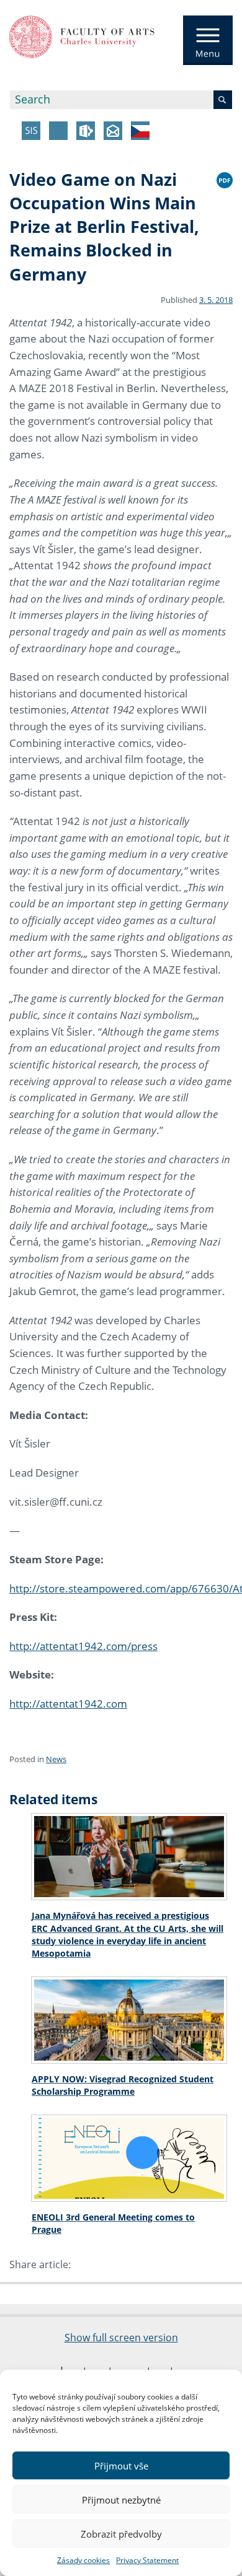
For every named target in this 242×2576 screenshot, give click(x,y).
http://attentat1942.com (68, 1704)
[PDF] (225, 178)
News (56, 1759)
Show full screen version (121, 2338)
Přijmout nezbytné (121, 2500)
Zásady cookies (83, 2560)
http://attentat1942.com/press (83, 1646)
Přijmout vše (121, 2466)
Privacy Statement (147, 2560)
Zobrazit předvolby (121, 2534)
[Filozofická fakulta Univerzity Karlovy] (82, 36)
